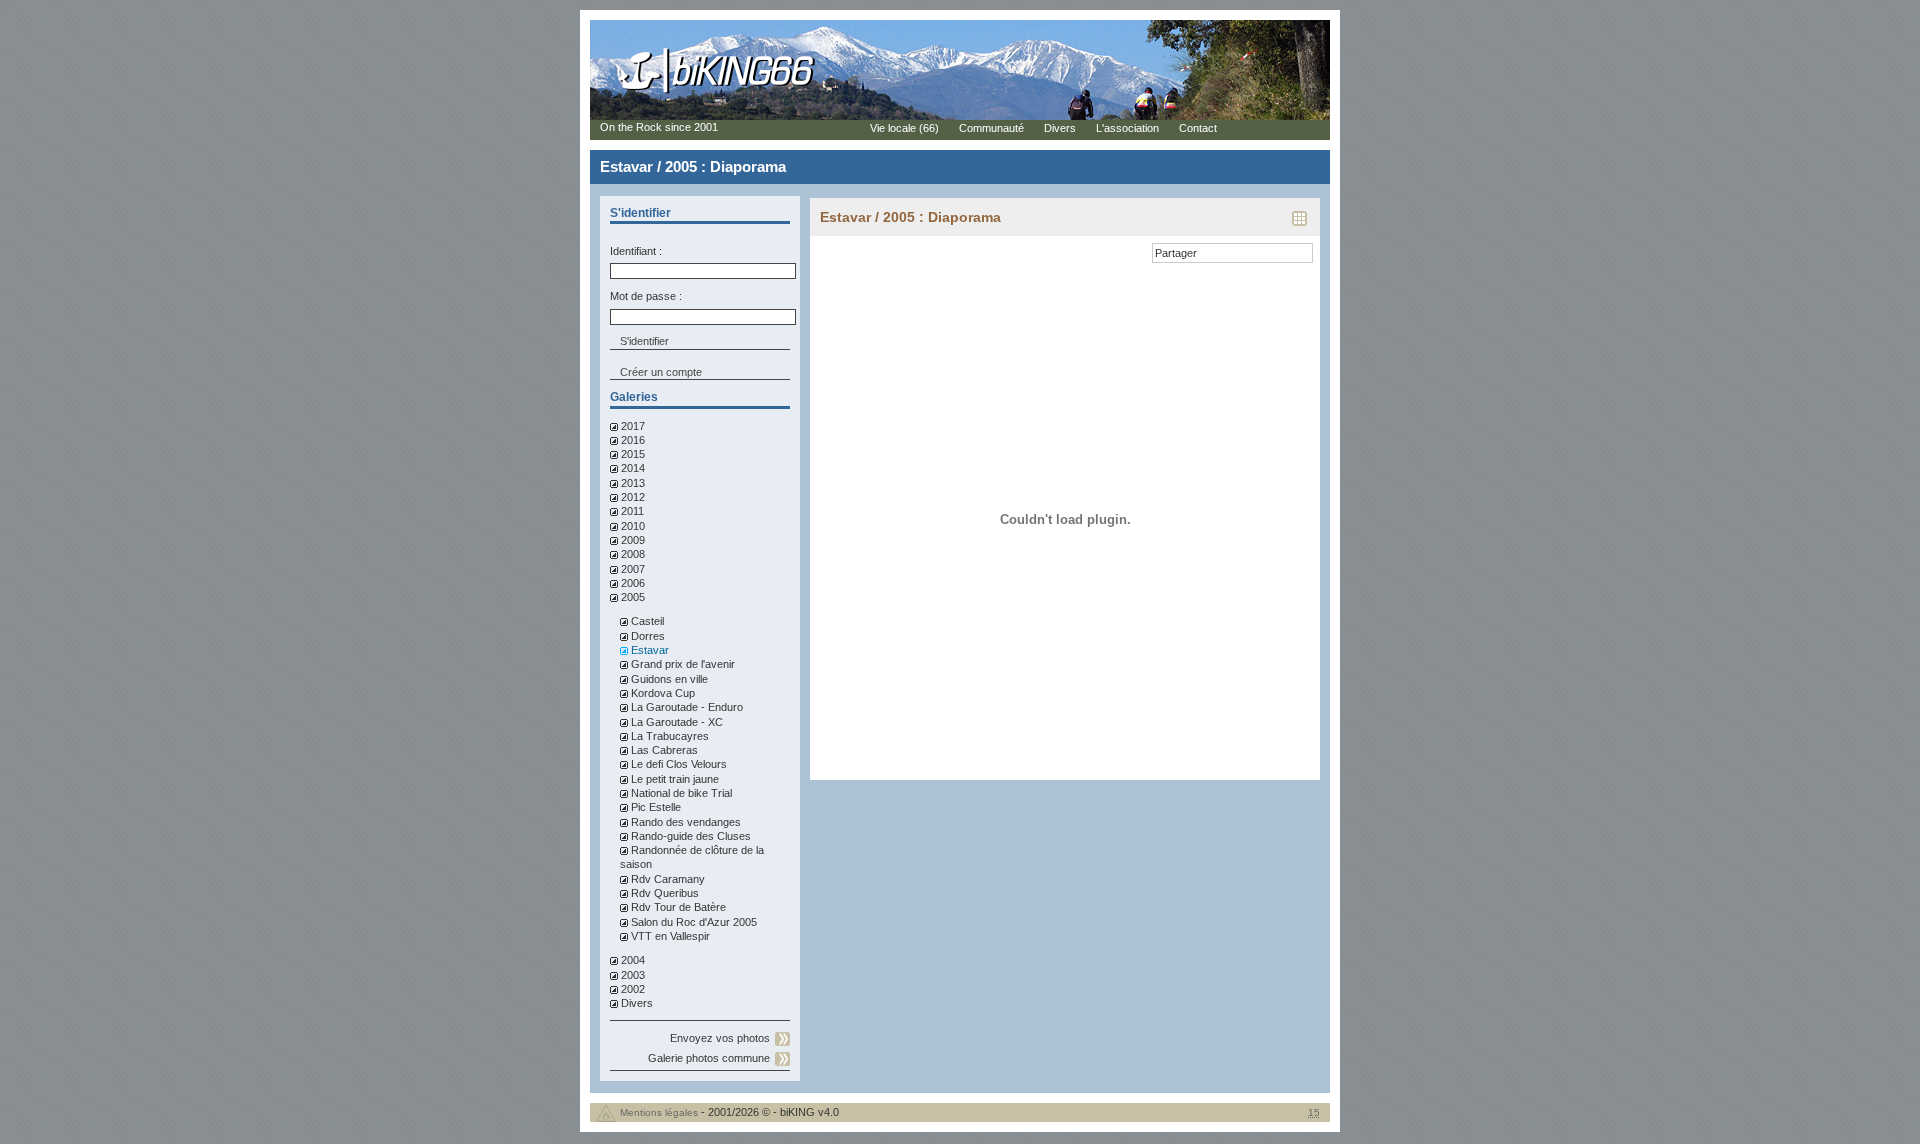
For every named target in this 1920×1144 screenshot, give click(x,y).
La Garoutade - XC (677, 722)
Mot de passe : (646, 296)
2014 (633, 468)
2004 (633, 960)
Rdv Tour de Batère (678, 907)
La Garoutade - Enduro (687, 707)
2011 (632, 511)
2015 (633, 454)
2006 (633, 583)
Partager (1176, 253)
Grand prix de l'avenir (683, 664)
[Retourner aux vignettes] (1299, 225)
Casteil (647, 621)
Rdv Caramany (668, 879)
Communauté (991, 128)
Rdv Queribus (665, 893)
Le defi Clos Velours (679, 764)
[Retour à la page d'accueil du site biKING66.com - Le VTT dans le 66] (717, 92)
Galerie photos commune (709, 1058)
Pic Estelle (656, 807)
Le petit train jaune (675, 779)
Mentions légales (659, 1112)
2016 (633, 440)
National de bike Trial (681, 793)
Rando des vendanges (686, 822)
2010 (633, 526)
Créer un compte (661, 372)
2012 (633, 497)
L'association (1127, 128)
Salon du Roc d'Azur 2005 (694, 922)
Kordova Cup (663, 693)
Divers (637, 1003)
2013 (633, 483)
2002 (633, 989)
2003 (633, 975)
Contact (1198, 128)
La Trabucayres (670, 736)
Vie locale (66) (904, 128)
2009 (633, 540)
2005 (633, 597)
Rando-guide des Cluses (691, 836)
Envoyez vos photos (720, 1038)
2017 (633, 426)
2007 (633, 569)
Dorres (648, 636)
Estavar (650, 650)
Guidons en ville (669, 679)
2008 (633, 554)
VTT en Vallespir (670, 936)
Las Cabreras (664, 750)
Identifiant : (636, 251)
